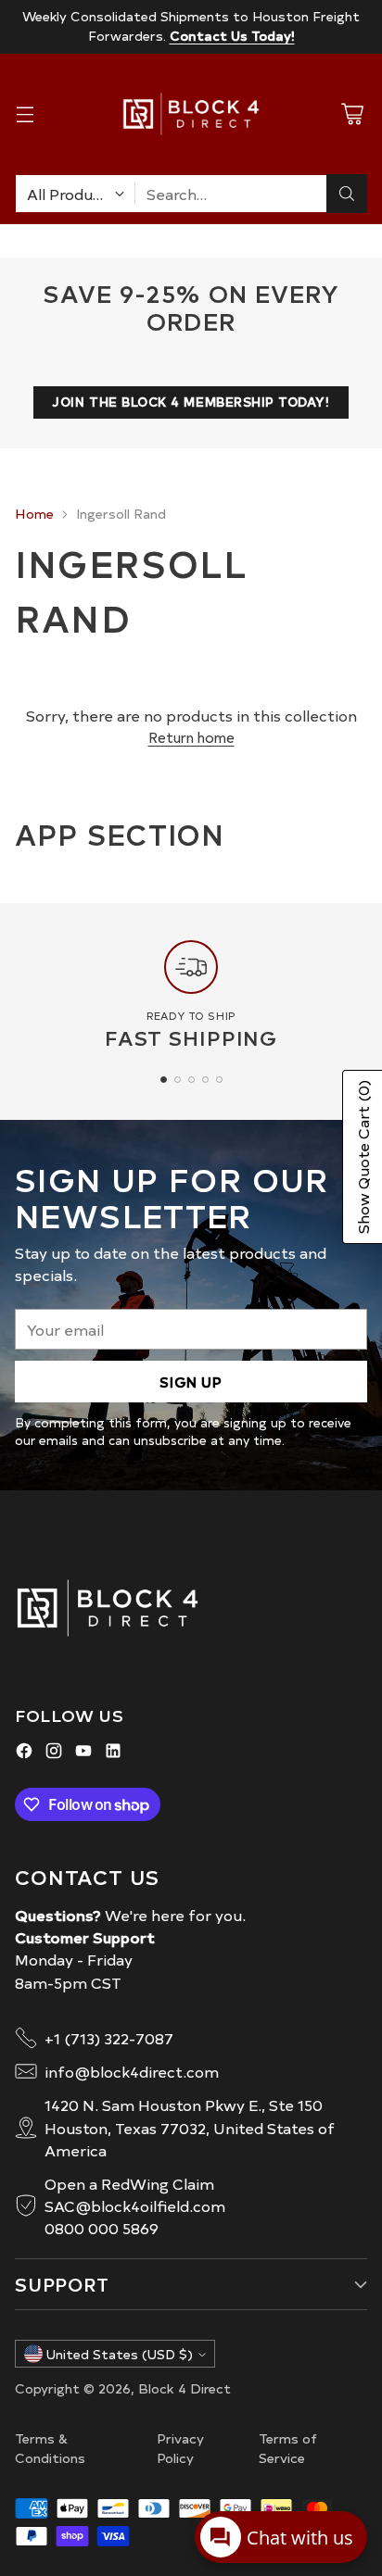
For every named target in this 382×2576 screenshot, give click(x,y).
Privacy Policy (180, 2448)
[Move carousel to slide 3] (191, 1080)
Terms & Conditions (50, 2448)
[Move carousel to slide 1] (164, 1080)
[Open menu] (25, 114)
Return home (191, 737)
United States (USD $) (120, 2354)
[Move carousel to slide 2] (178, 1080)
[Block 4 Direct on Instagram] (54, 1753)
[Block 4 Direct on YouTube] (83, 1753)
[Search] (347, 194)
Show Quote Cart (363, 1157)
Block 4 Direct (185, 2388)
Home (34, 513)
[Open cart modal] (352, 114)
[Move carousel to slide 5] (219, 1080)
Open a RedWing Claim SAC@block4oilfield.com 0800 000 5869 (135, 2205)
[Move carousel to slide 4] (205, 1080)
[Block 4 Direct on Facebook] (24, 1753)
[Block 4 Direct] (191, 114)
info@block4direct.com (132, 2071)
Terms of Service (288, 2448)
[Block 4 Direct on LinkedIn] (113, 1753)
